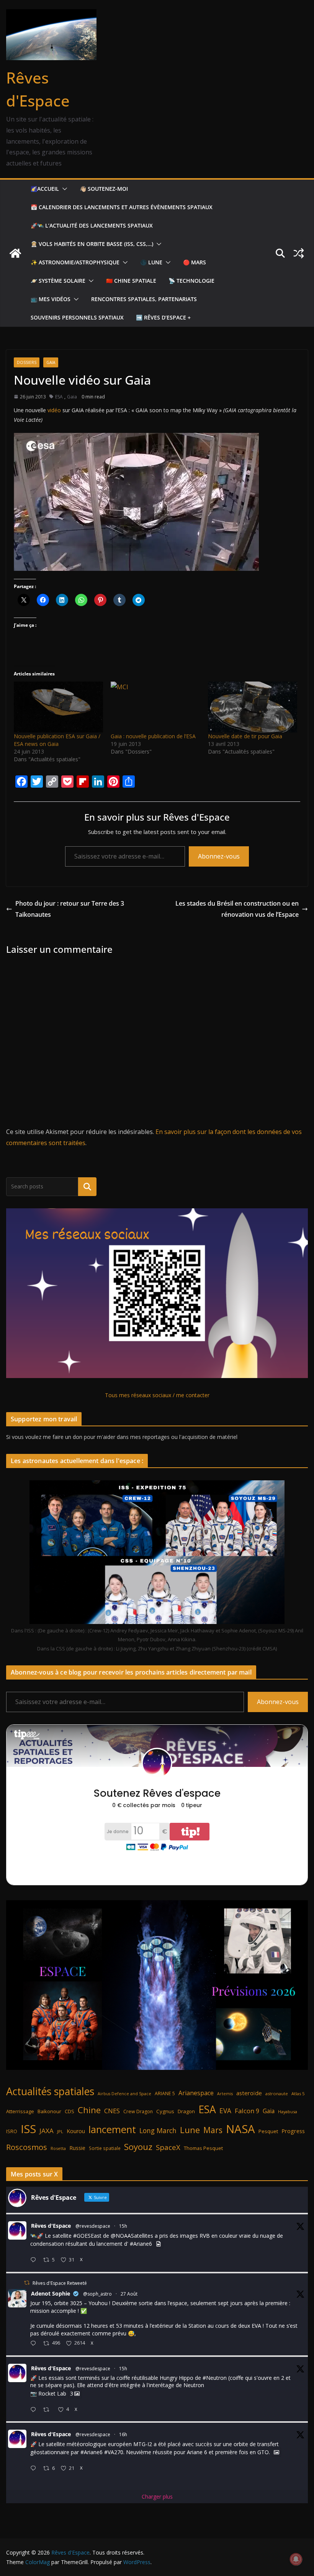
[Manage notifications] (296, 2559)
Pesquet (268, 2131)
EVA (225, 2111)
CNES (112, 2111)
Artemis (225, 2094)
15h (123, 2226)
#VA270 (114, 2452)
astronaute (277, 2093)
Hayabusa (288, 2111)
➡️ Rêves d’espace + (163, 317)
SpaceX (168, 2147)
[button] (63, 189)
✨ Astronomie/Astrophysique (75, 262)
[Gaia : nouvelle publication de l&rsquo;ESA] (155, 707)
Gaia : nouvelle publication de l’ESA (153, 736)
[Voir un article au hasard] (299, 253)
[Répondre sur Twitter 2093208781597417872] (35, 2469)
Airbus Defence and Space (124, 2094)
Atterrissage (20, 2111)
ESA (59, 397)
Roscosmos (27, 2147)
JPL (60, 2131)
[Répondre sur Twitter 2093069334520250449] (35, 2344)
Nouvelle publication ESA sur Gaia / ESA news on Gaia (57, 740)
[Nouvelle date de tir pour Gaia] (253, 707)
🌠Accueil (45, 189)
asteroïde (249, 2093)
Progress (293, 2131)
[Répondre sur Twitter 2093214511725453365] (35, 2410)
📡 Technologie (191, 281)
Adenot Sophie (51, 2293)
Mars (213, 2130)
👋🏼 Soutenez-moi (104, 189)
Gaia (51, 362)
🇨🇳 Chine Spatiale (131, 281)
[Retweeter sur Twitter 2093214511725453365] (48, 2410)
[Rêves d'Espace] (15, 253)
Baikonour (49, 2111)
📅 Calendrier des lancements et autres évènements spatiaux (122, 207)
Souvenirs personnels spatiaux (77, 317)
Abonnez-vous (219, 856)
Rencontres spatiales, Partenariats (144, 299)
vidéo (54, 410)
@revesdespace (93, 2226)
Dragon (186, 2111)
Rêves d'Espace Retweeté (60, 2283)
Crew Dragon (138, 2111)
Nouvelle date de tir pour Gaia (245, 736)
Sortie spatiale (105, 2148)
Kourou (76, 2131)
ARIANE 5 (165, 2093)
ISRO (12, 2131)
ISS (28, 2129)
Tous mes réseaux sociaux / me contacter (157, 1395)
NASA (240, 2129)
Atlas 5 (298, 2093)
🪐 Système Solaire (58, 281)
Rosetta (58, 2148)
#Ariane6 (141, 2244)
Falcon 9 (247, 2111)
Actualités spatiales (50, 2091)
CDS (70, 2111)
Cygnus (165, 2111)
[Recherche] (87, 1186)
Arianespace (196, 2093)
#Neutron (215, 2378)
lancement (112, 2129)
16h (123, 2434)
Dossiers (27, 362)
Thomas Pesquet (203, 2148)
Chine (89, 2110)
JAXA (47, 2131)
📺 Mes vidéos (51, 299)
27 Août (129, 2294)
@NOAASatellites (132, 2236)
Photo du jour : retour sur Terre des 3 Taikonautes (70, 909)
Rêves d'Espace (51, 2226)
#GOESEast (87, 2236)
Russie (77, 2148)
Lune (190, 2130)
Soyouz (138, 2147)
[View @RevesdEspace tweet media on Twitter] (159, 2244)
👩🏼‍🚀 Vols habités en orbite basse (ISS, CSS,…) (92, 244)
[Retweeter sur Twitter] (27, 2283)
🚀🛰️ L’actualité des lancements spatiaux (92, 225)
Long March (158, 2130)
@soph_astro (97, 2294)
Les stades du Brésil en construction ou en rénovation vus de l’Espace (237, 909)
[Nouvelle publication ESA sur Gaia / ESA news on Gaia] (58, 707)
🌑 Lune (151, 262)
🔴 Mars (195, 262)
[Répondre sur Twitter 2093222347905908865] (35, 2260)
